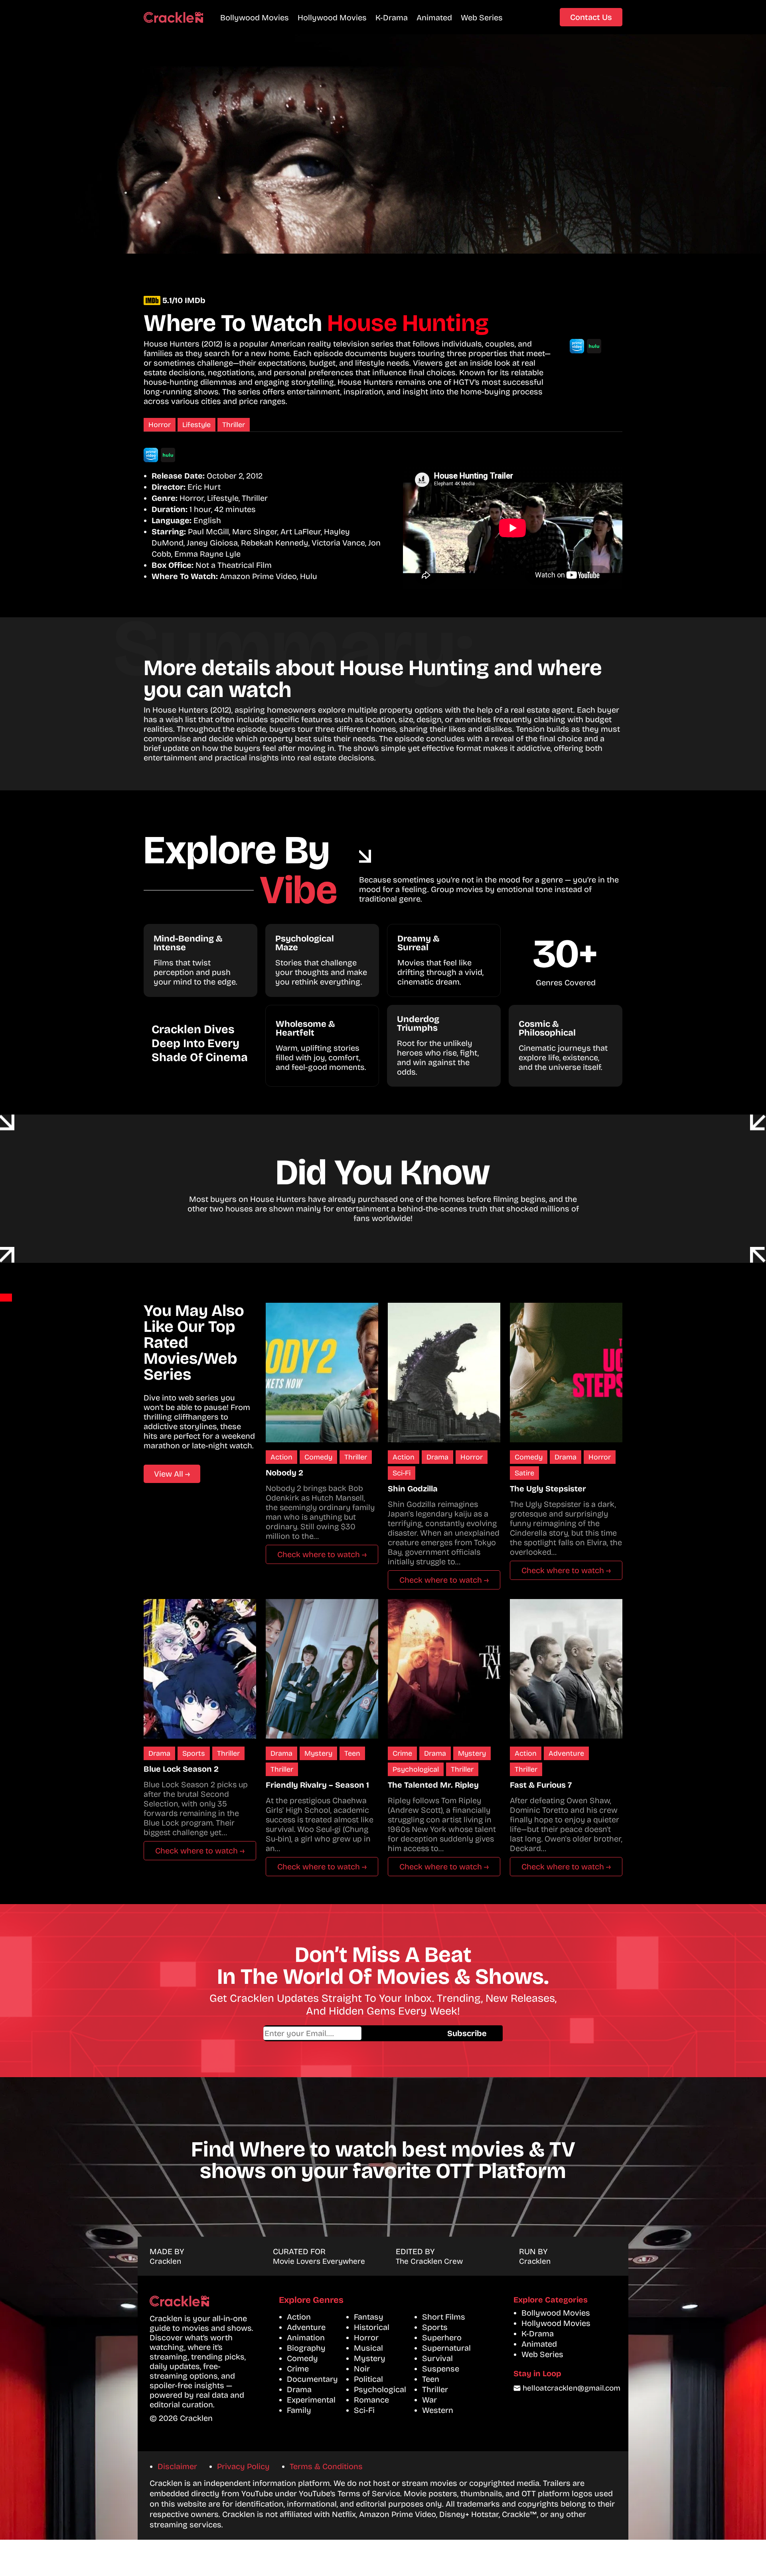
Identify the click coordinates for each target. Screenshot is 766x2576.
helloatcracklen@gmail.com (572, 2388)
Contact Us (591, 17)
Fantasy (369, 2317)
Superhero (442, 2338)
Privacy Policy (243, 2466)
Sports (194, 1753)
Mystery (318, 1753)
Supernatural (446, 2348)
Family (299, 2410)
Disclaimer (177, 2466)
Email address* (347, 2033)
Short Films (444, 2317)
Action (281, 1457)
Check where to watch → (322, 1554)
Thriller (234, 425)
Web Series (482, 18)
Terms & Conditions (326, 2466)
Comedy (318, 1457)
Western (438, 2410)
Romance (371, 2400)
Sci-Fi (402, 1473)
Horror (160, 425)
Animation (306, 2338)
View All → (172, 1474)
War (429, 2400)
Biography (306, 2348)
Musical (368, 2348)
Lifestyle (196, 425)
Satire (524, 1473)
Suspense (441, 2369)
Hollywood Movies (332, 18)
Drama (437, 1457)
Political (368, 2379)
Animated (434, 18)
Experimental (311, 2400)
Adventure (566, 1753)
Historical (372, 2327)
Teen (352, 1753)
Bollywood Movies (255, 18)
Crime (402, 1753)
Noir (362, 2369)
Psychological (416, 1769)
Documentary (312, 2379)
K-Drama (392, 18)
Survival (437, 2358)
